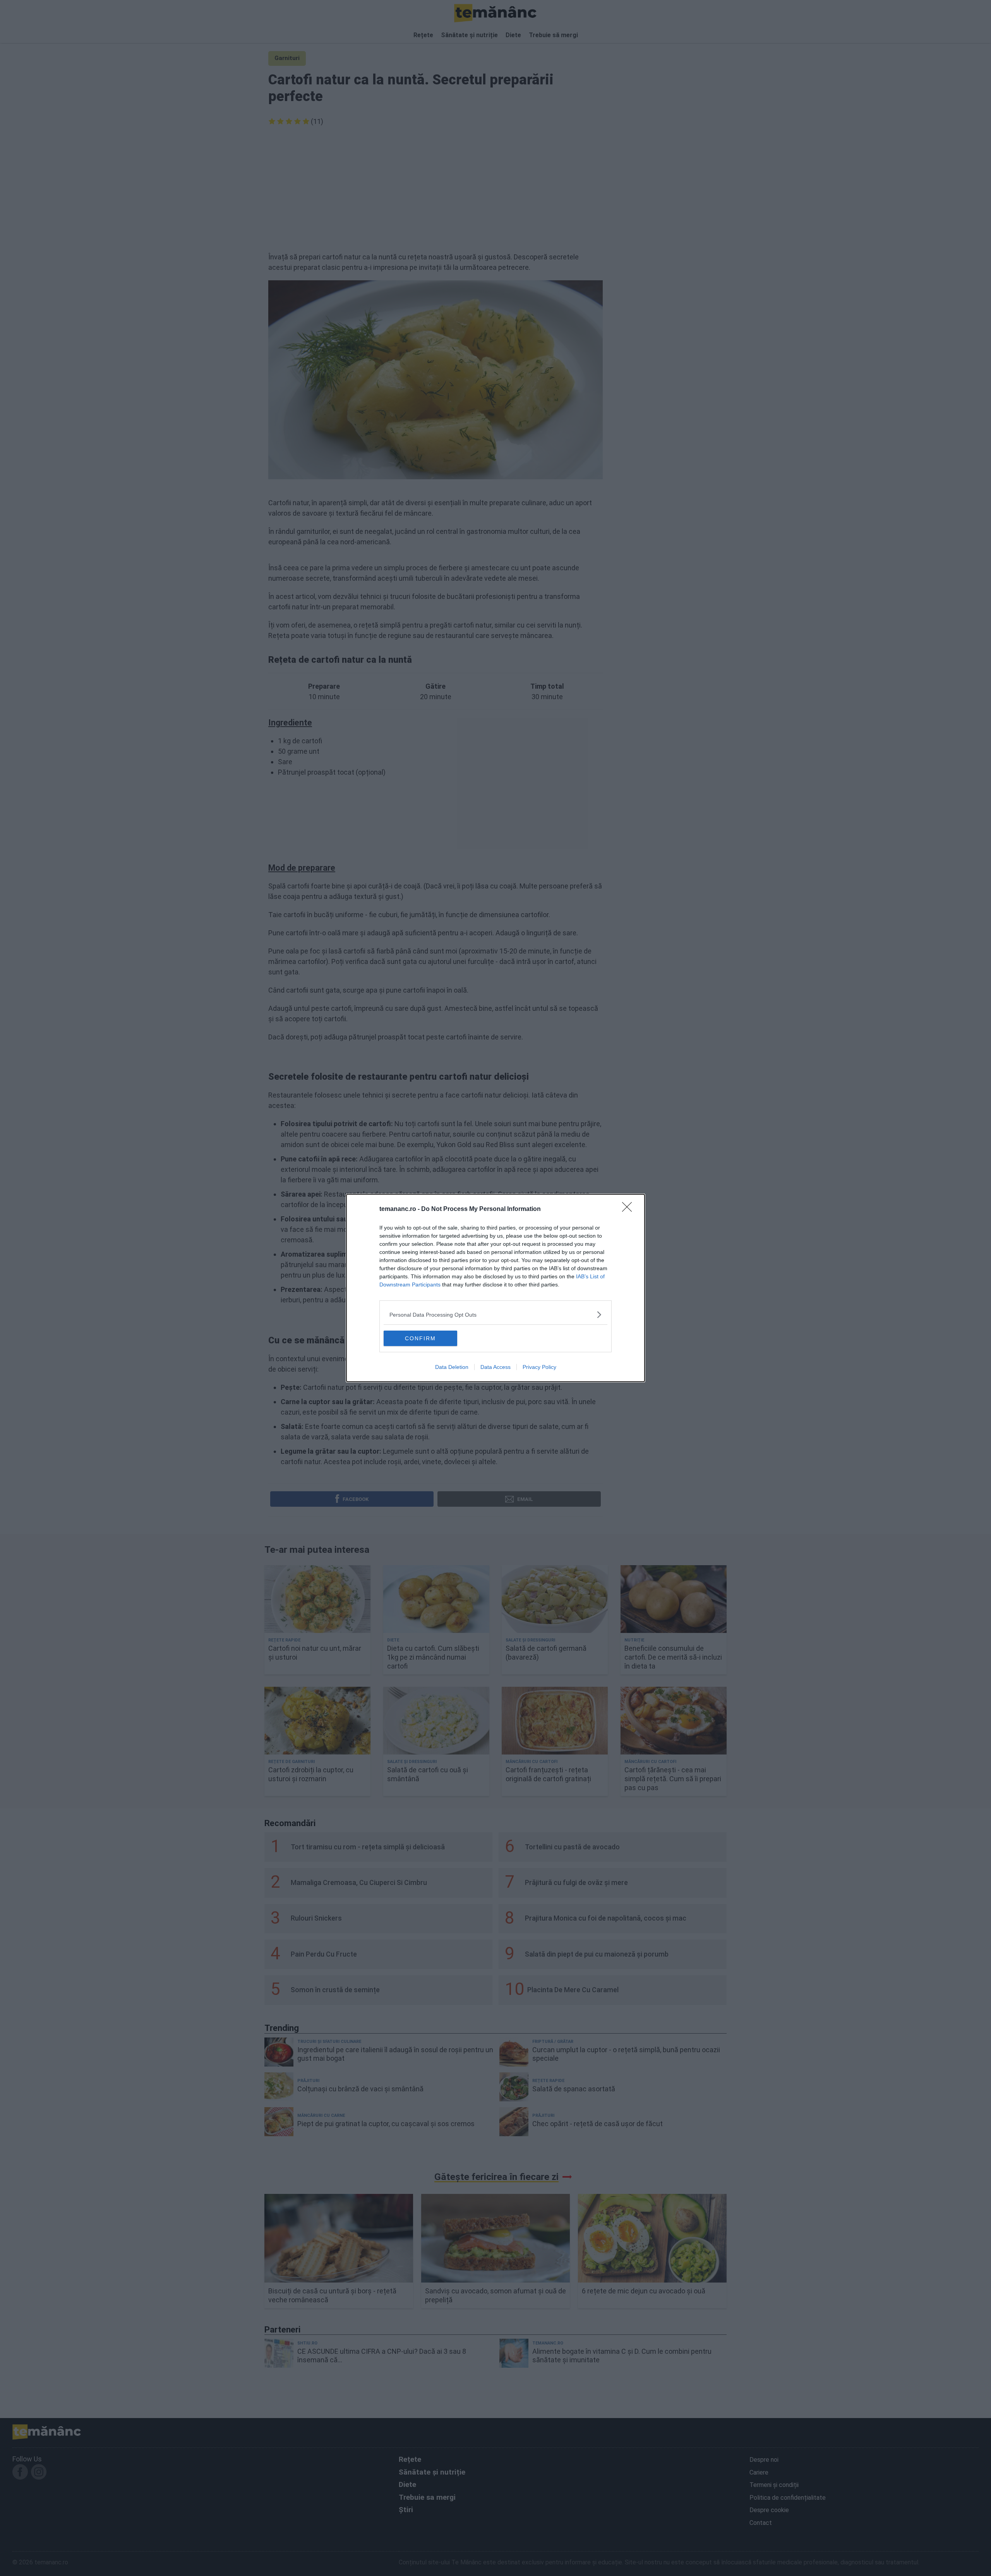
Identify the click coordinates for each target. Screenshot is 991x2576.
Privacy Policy (539, 1367)
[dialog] (495, 1288)
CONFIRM (420, 1338)
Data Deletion (452, 1367)
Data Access (495, 1367)
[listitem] (495, 1315)
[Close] (629, 1209)
